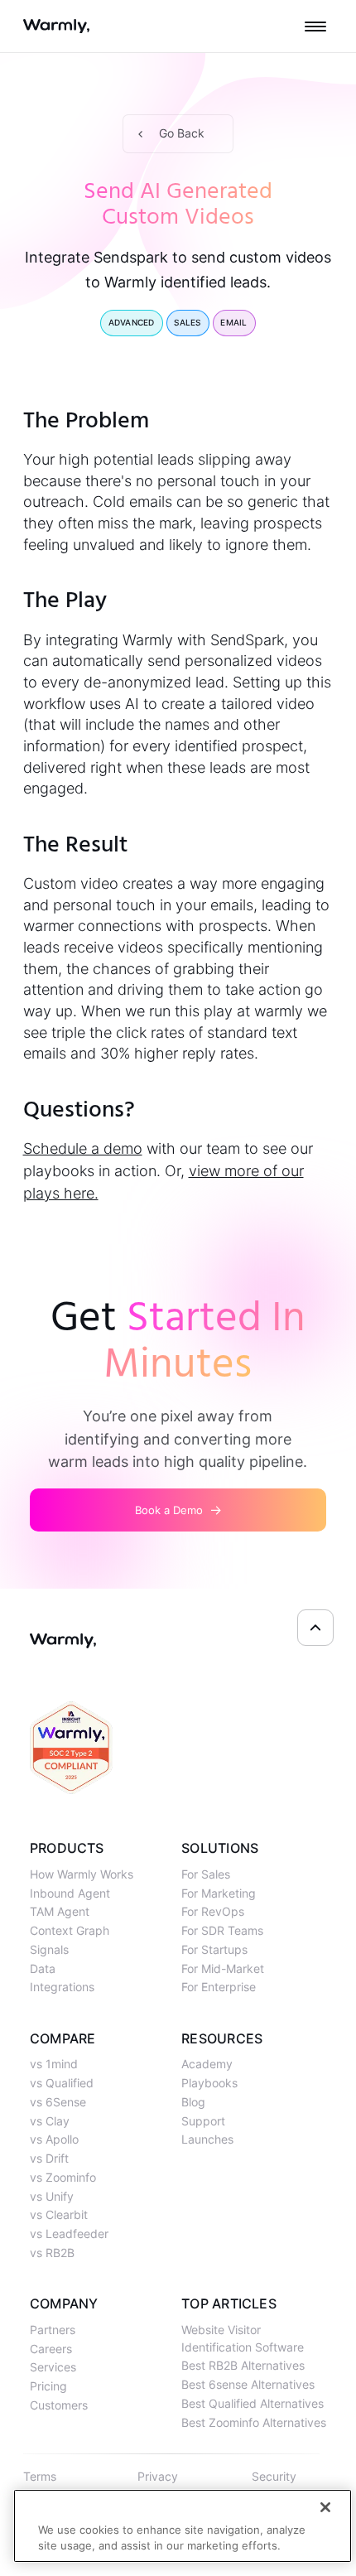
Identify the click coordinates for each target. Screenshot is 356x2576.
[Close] (325, 2507)
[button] (315, 27)
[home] (56, 27)
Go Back (182, 133)
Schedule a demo (83, 1148)
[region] (183, 2526)
